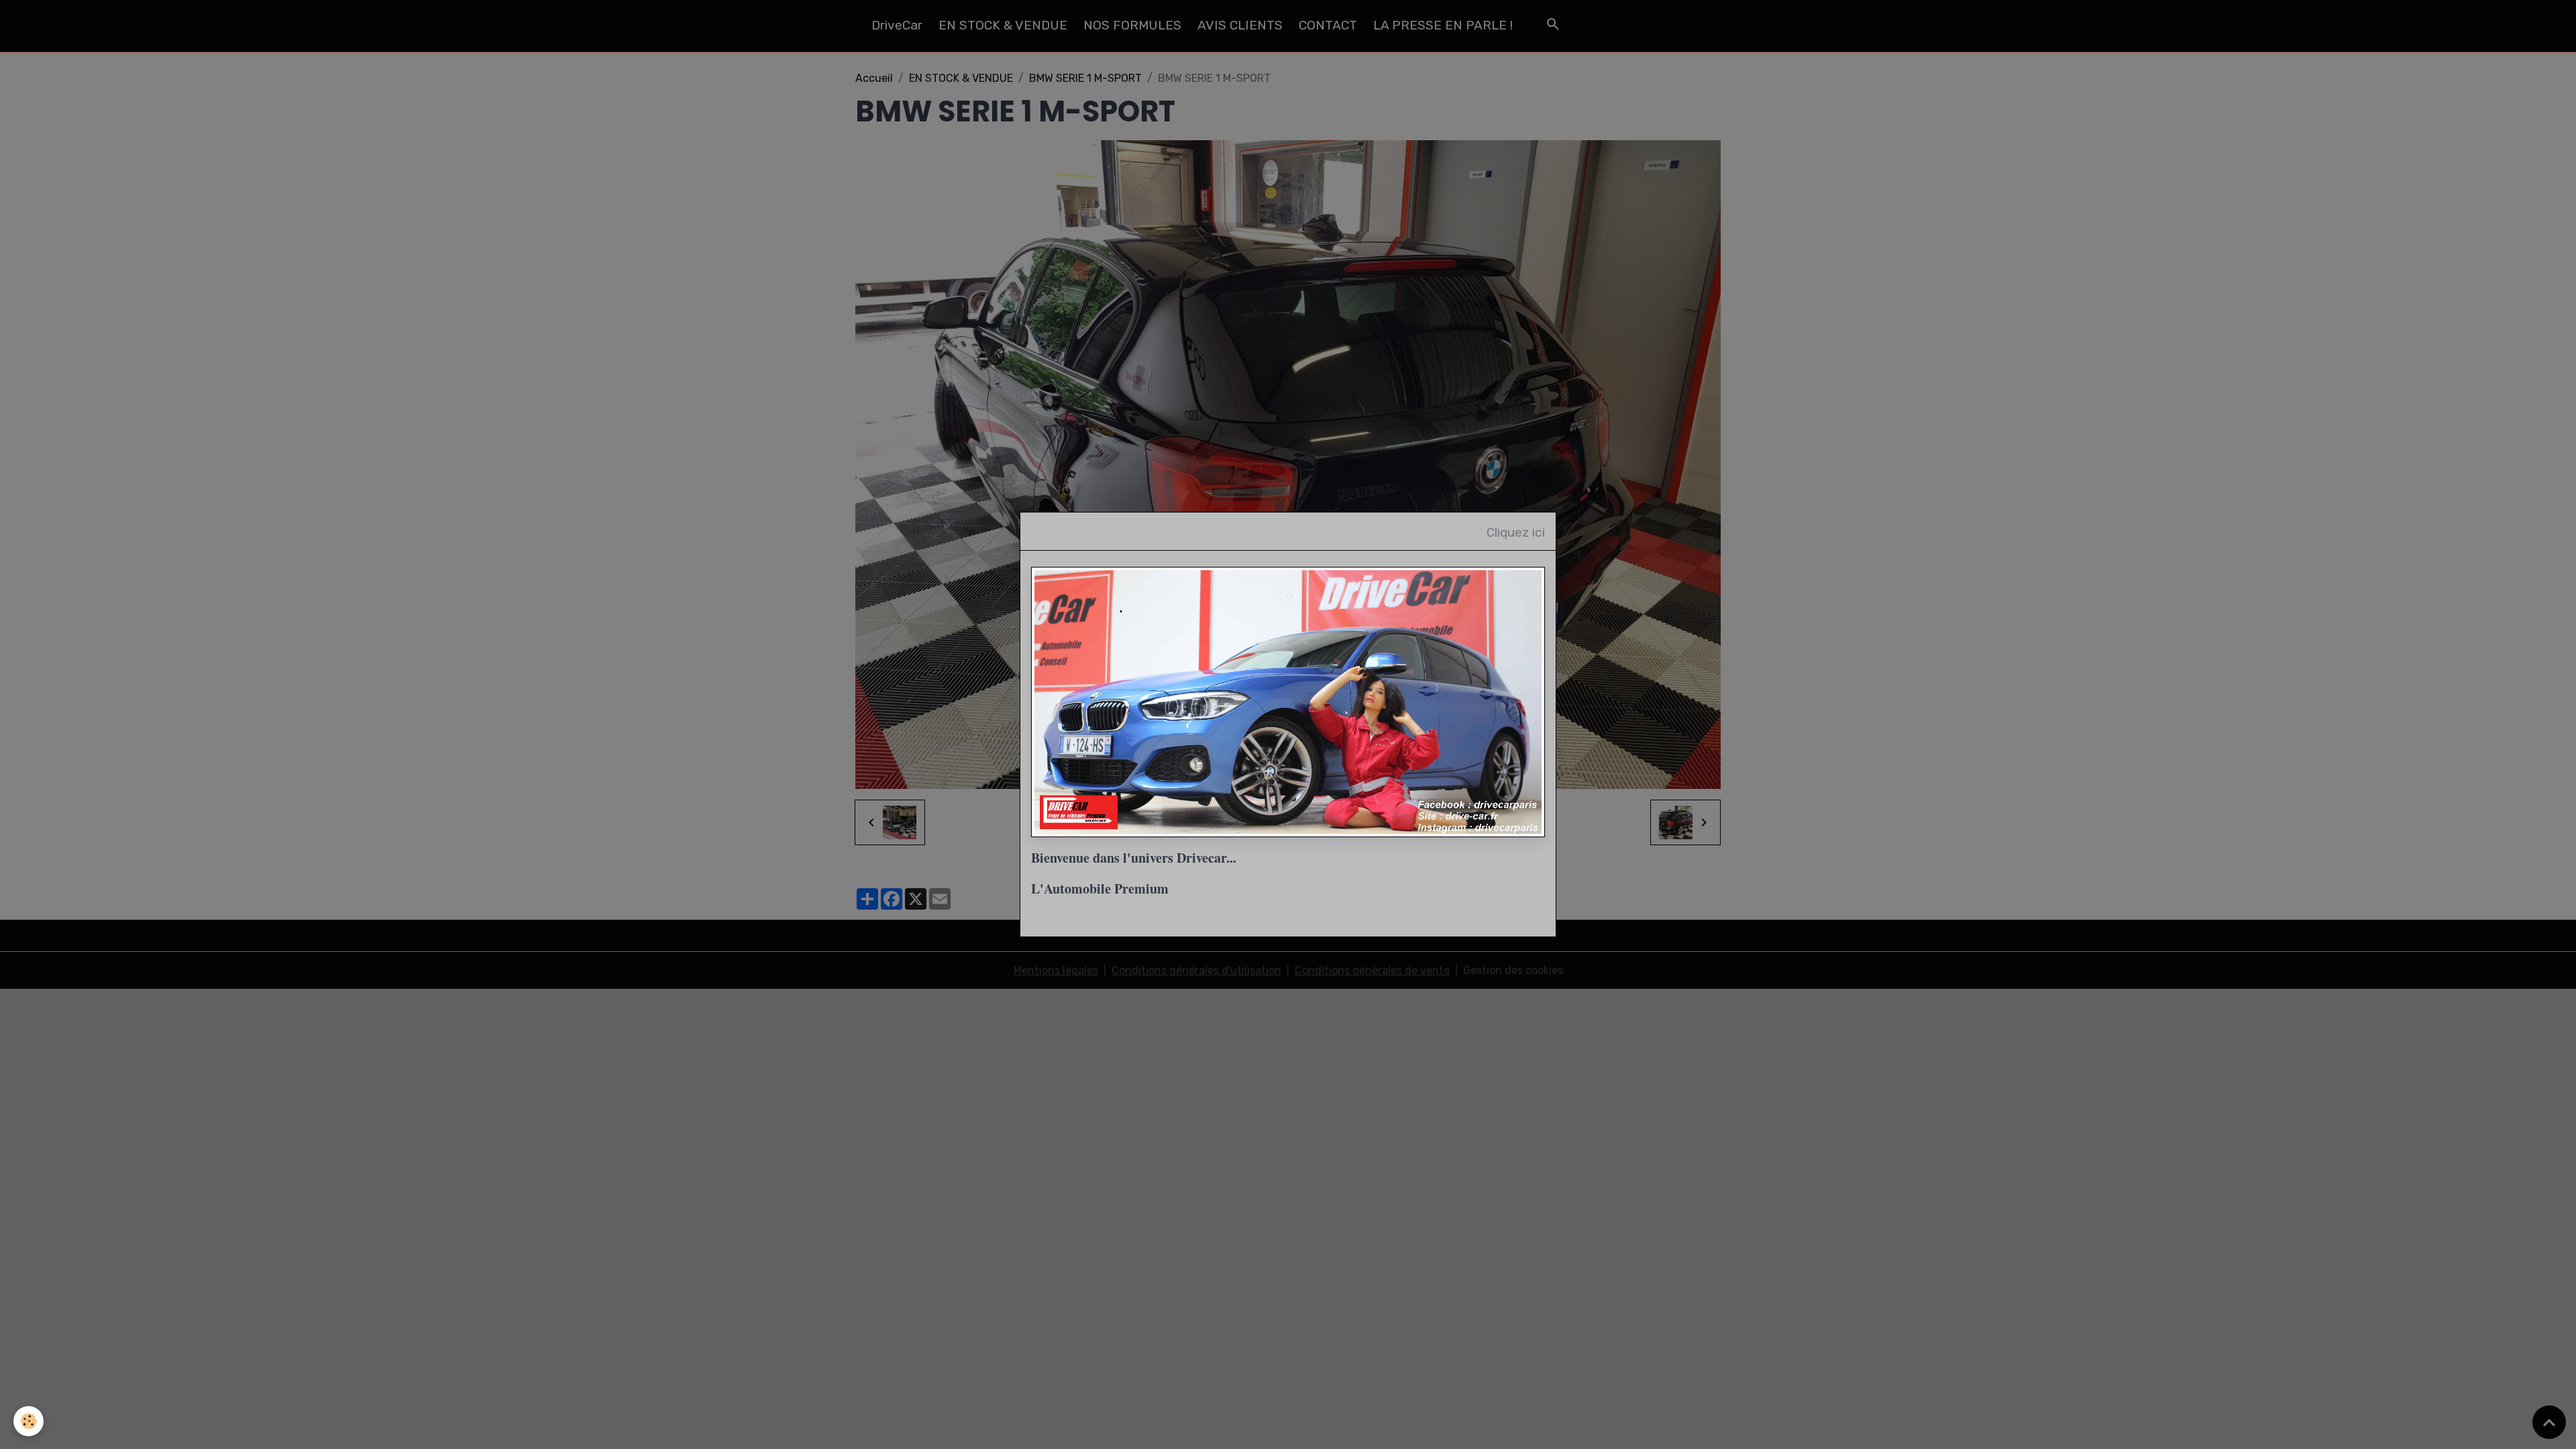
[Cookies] (29, 1421)
